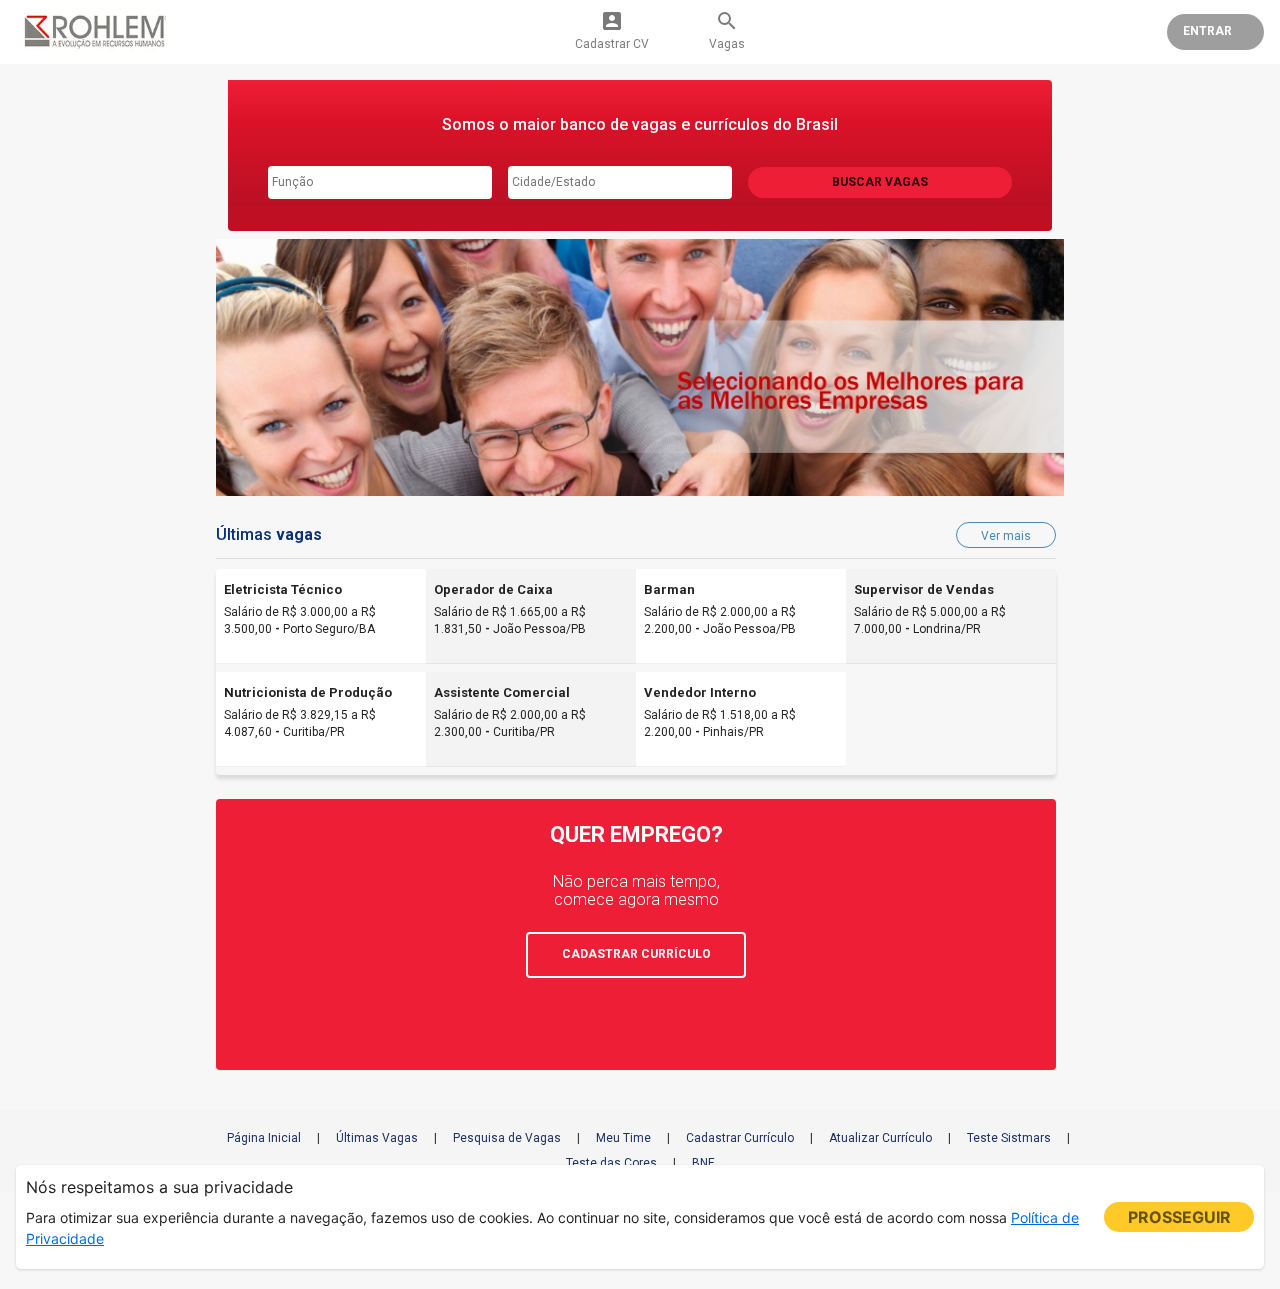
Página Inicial (264, 1138)
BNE (703, 1163)
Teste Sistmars (1009, 1138)
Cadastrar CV (612, 30)
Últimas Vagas (377, 1138)
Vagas (727, 30)
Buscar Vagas (880, 182)
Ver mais (1006, 536)
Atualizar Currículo (880, 1138)
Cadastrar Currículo (740, 1138)
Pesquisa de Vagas (507, 1138)
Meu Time (623, 1138)
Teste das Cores (611, 1163)
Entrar (1207, 31)
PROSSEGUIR (1179, 1217)
